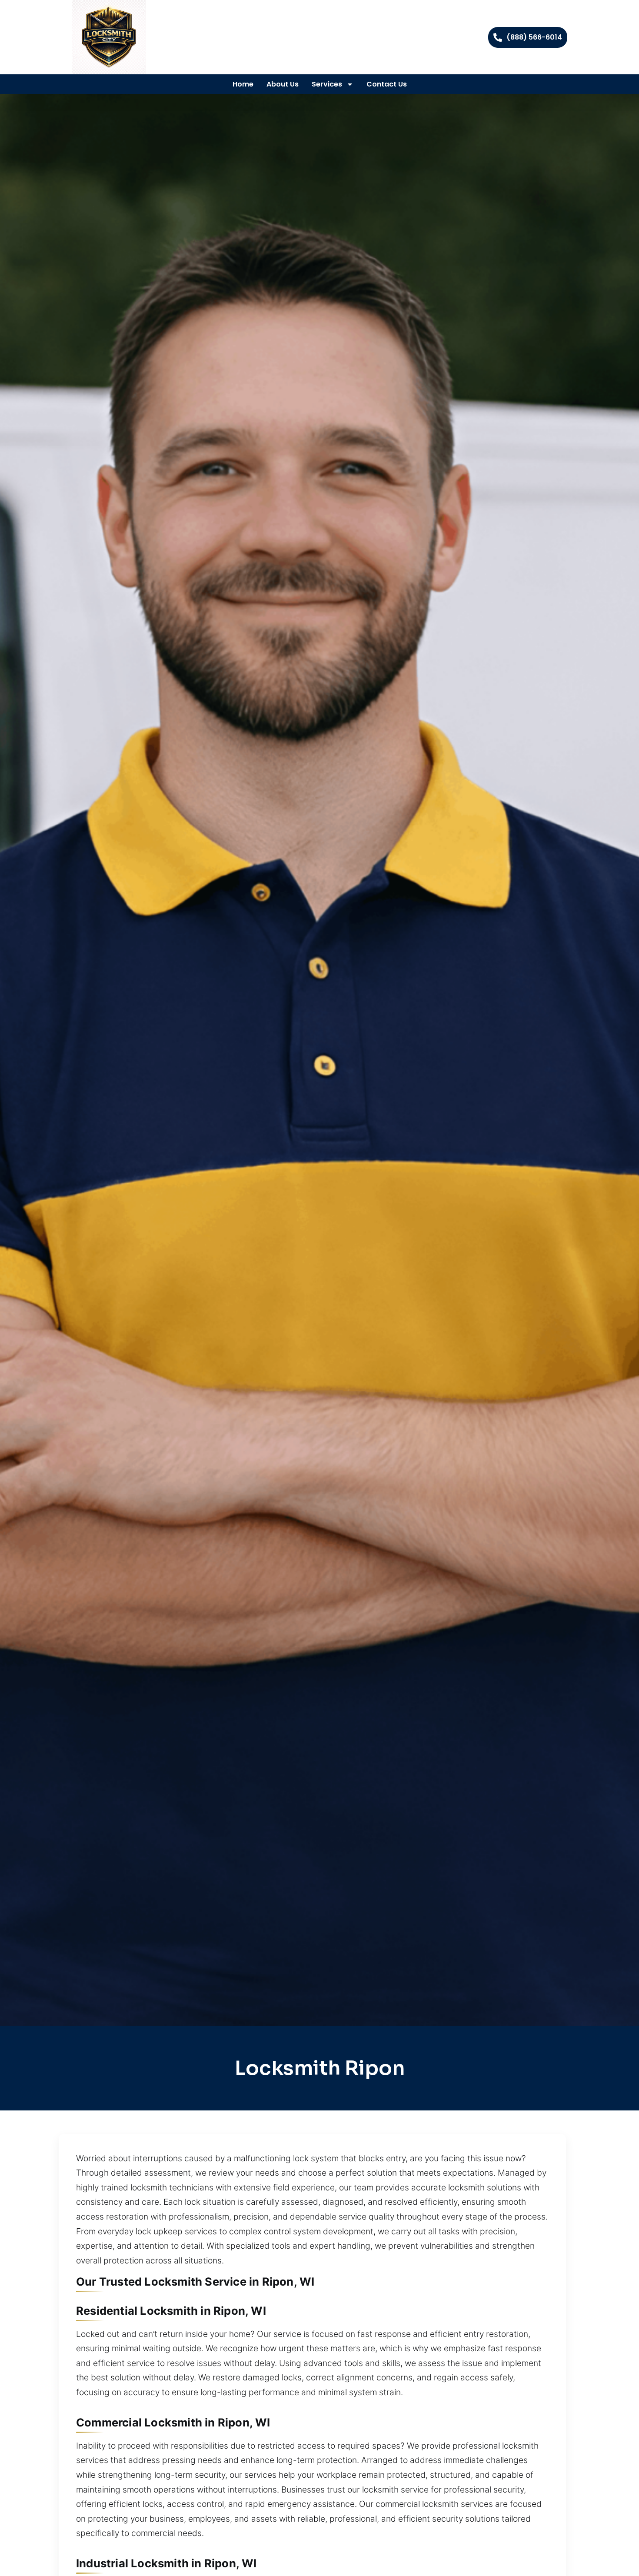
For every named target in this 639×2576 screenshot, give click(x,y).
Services (327, 84)
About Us (283, 84)
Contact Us (387, 84)
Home (243, 84)
